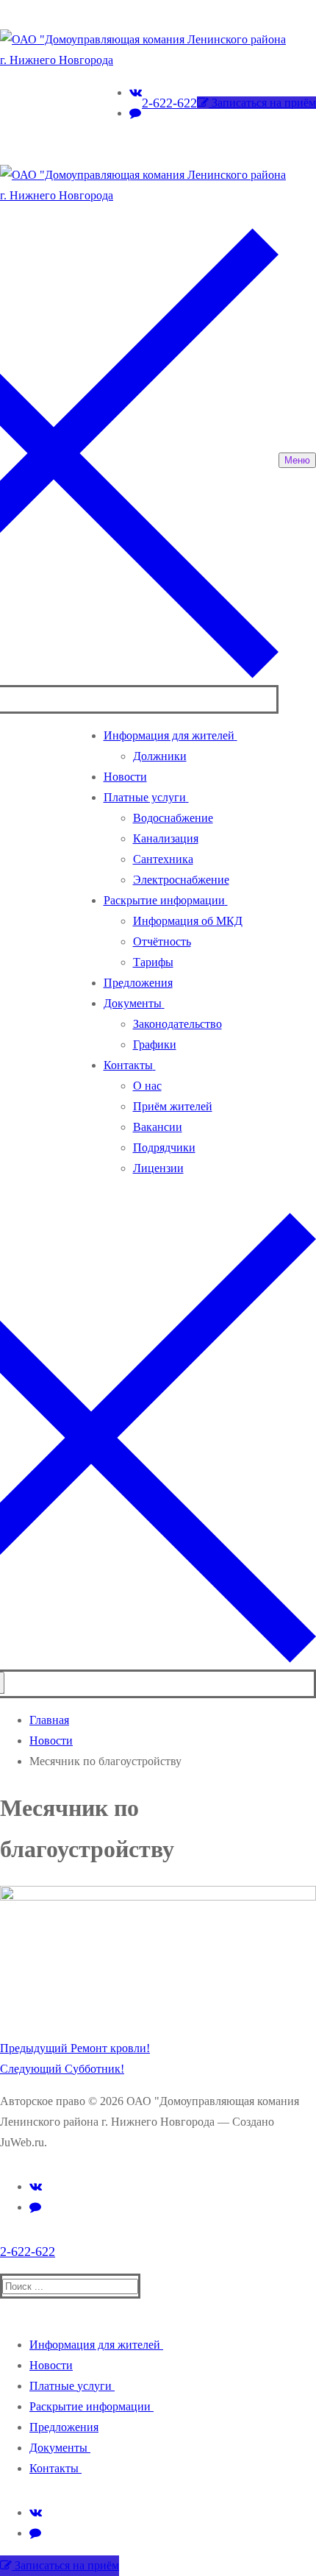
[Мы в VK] (36, 2186)
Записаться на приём (262, 103)
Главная (49, 1720)
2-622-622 (169, 103)
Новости (51, 1741)
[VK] (136, 92)
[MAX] (135, 113)
